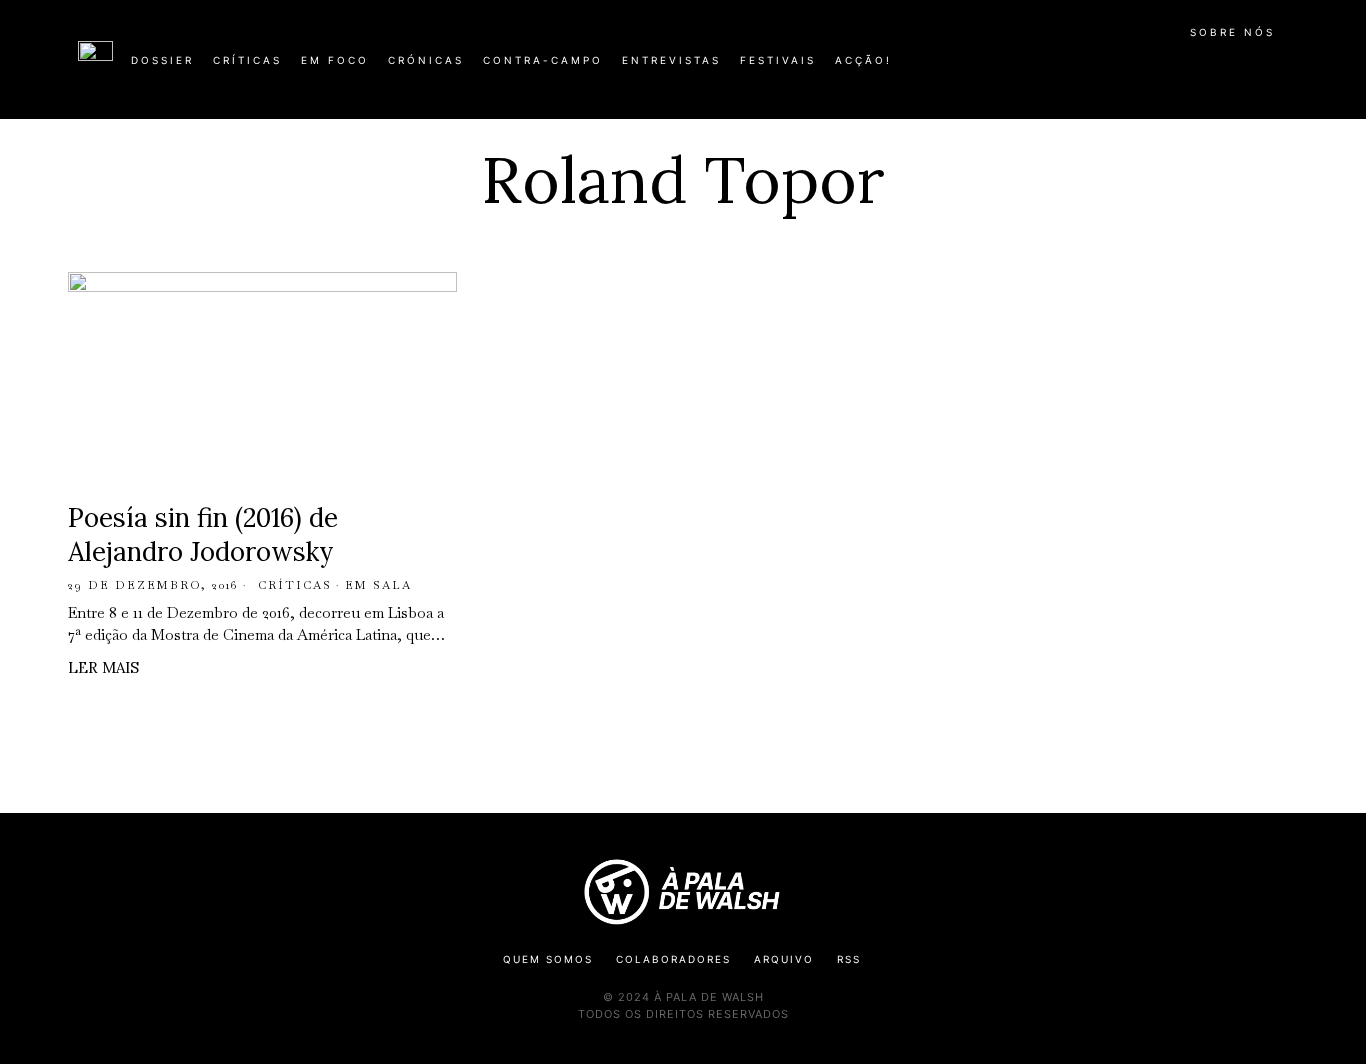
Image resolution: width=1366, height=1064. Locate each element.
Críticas (295, 585)
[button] (1278, 71)
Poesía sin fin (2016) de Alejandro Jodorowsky (203, 534)
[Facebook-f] (1095, 68)
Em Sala (378, 585)
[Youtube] (1223, 68)
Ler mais (103, 667)
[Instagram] (1159, 68)
